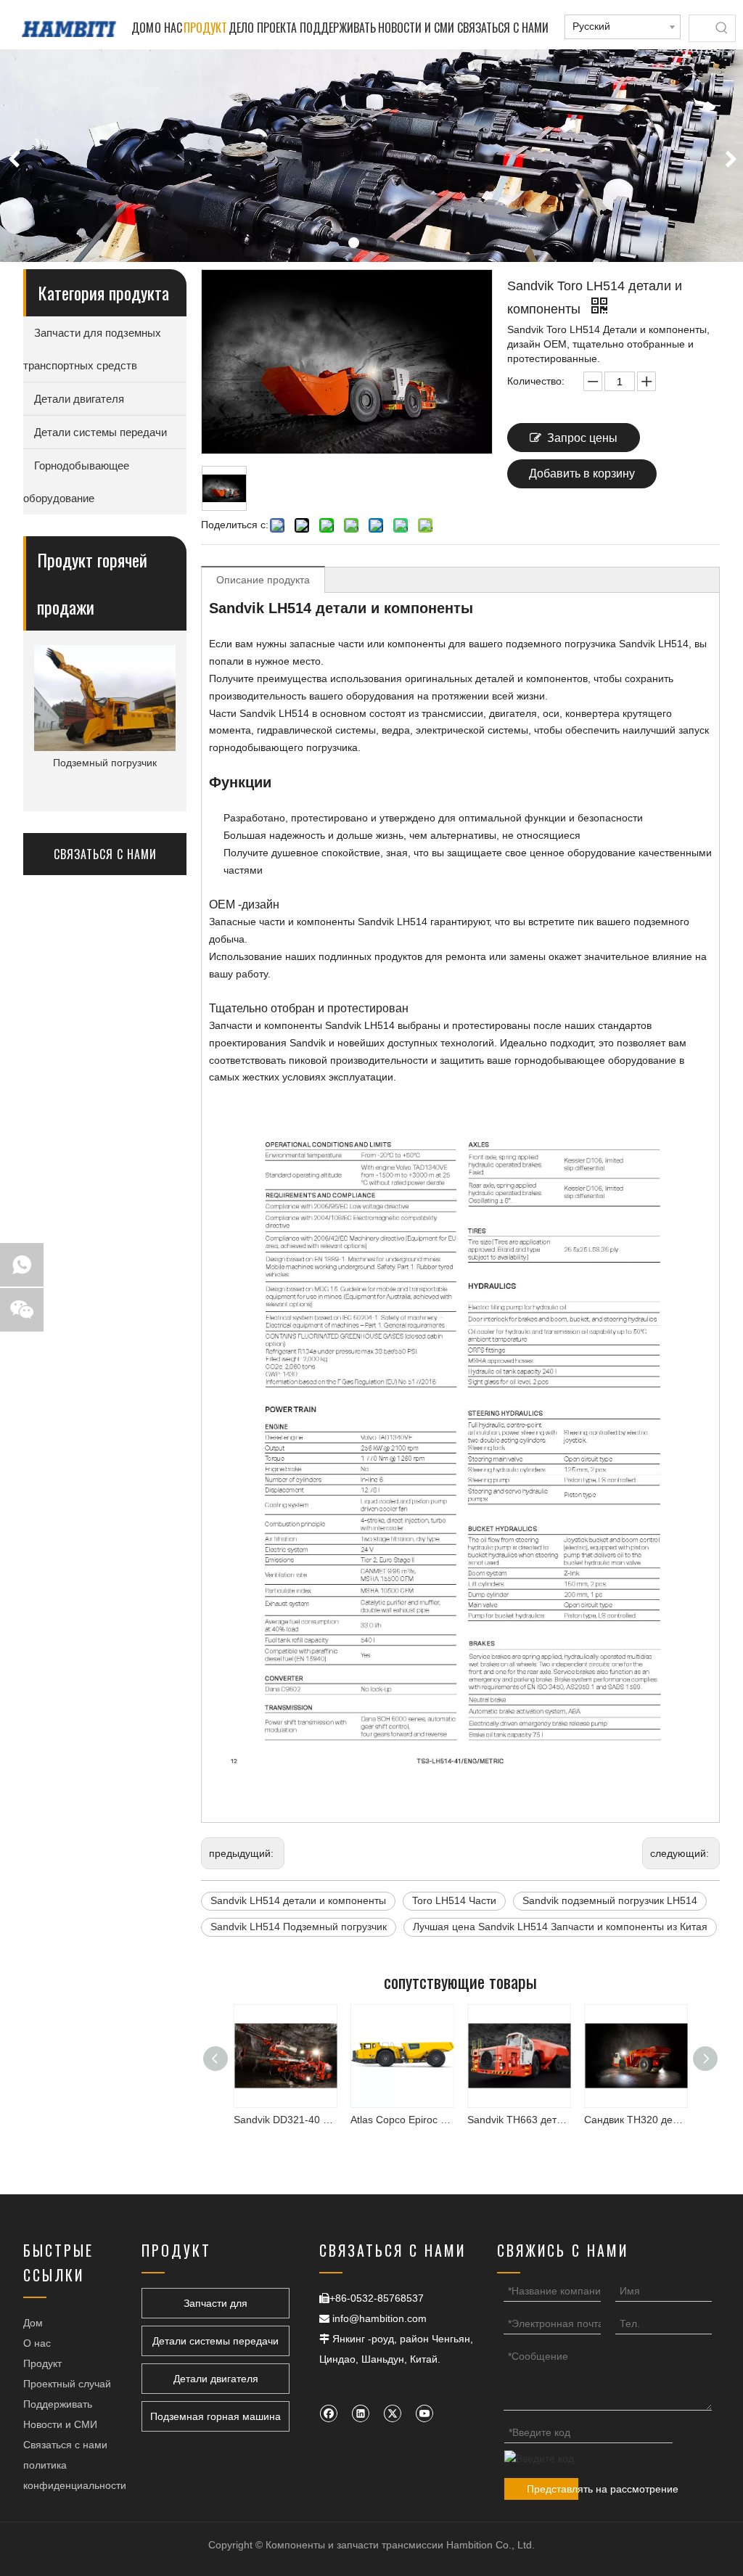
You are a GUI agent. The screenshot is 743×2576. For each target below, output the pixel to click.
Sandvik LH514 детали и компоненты (298, 1900)
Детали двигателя (79, 399)
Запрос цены (582, 438)
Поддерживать (58, 2404)
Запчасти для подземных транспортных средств (92, 349)
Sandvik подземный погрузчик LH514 (610, 1900)
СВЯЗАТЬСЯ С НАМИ (105, 854)
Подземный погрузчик (105, 763)
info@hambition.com (379, 2318)
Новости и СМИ (60, 2424)
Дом (33, 2323)
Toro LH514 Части (454, 1900)
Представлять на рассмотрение (553, 2489)
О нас (37, 2343)
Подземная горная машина (215, 2416)
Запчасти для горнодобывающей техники (215, 2308)
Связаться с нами (65, 2445)
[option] (105, 709)
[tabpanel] (371, 156)
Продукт (42, 2363)
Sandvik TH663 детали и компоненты (502, 2120)
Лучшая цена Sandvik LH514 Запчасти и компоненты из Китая (560, 1927)
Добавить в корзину (582, 473)
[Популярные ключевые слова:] (722, 28)
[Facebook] (328, 2413)
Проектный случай (67, 2384)
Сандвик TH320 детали (619, 2120)
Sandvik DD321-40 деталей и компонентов (269, 2120)
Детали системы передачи (100, 432)
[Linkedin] (360, 2413)
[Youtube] (424, 2413)
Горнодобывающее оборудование (76, 482)
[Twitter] (392, 2413)
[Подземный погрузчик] (105, 698)
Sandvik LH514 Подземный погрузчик (299, 1927)
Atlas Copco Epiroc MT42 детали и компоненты (386, 2120)
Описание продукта (263, 580)
